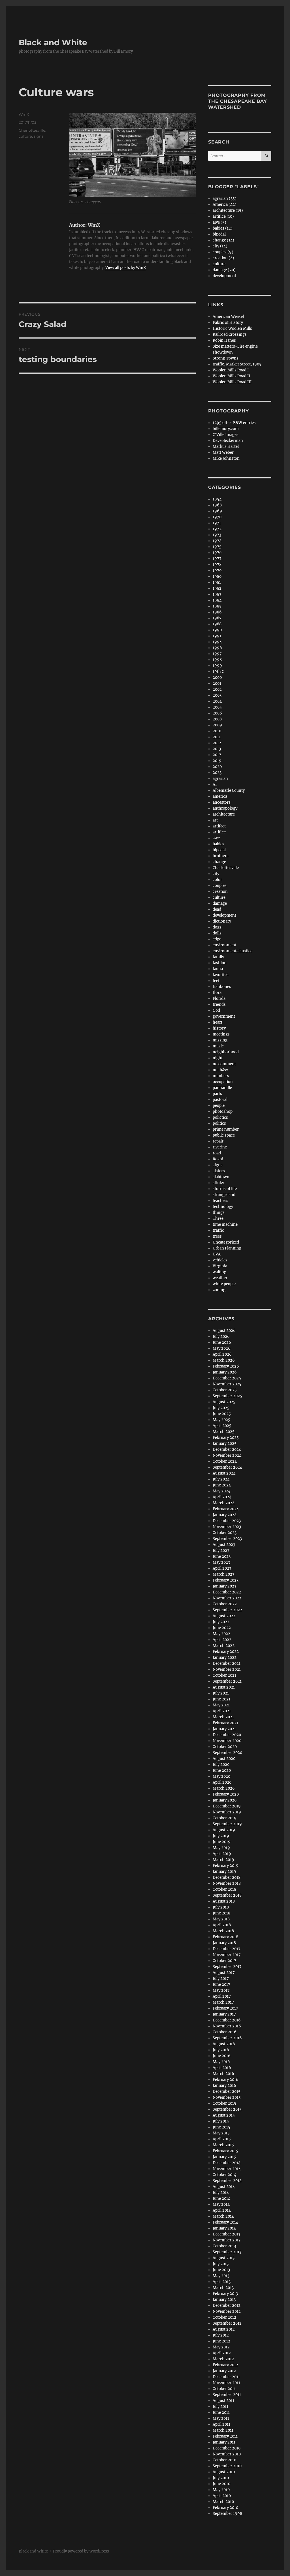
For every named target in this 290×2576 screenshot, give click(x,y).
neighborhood (226, 1052)
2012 (217, 743)
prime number (226, 1129)
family (218, 957)
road (217, 1153)
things (219, 1213)
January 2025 (225, 1444)
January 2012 (224, 2371)
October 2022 (225, 1604)
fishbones (222, 987)
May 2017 (221, 1990)
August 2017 (224, 1973)
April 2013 (222, 2282)
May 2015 (221, 2133)
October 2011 (224, 2389)
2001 (217, 683)
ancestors (222, 802)
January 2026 (225, 1372)
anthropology (225, 808)
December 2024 (227, 1449)
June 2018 (221, 1913)
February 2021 (225, 1723)
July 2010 (221, 2478)
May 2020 (221, 1776)
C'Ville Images (226, 435)
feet (216, 981)
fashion (220, 963)
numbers (221, 1076)
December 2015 (227, 2092)
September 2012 (227, 2323)
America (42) (225, 205)
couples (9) (223, 252)
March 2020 (224, 1788)
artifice (219, 832)
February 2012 (225, 2365)
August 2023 (224, 1545)
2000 (217, 678)
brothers (221, 856)
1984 (217, 600)
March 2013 (223, 2288)
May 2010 (221, 2490)
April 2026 (222, 1354)
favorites (221, 975)
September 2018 (227, 1895)
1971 (217, 523)
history (219, 1028)
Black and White (53, 42)
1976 (217, 553)
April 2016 (222, 2068)
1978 (217, 565)
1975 (217, 547)
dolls (217, 933)
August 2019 (224, 1830)
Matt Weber (223, 452)
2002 (217, 689)
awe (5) (219, 222)
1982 (217, 588)
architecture (224, 814)
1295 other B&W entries (234, 423)
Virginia (220, 1266)
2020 (217, 767)
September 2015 (227, 2109)
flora (217, 993)
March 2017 (223, 2002)
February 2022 (226, 1652)
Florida (219, 999)
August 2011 (223, 2401)
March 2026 (224, 1360)
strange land (224, 1195)
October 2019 (225, 1818)
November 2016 (227, 2026)
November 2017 (227, 1955)
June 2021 (221, 1699)
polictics (220, 1117)
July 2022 (221, 1622)
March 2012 (223, 2359)
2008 (217, 719)
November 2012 (227, 2311)
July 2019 (221, 1836)
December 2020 (227, 1735)
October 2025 (225, 1390)
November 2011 (226, 2383)
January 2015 (224, 2157)
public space (224, 1135)
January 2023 (224, 1586)
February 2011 (225, 2436)
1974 (217, 541)
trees (217, 1236)
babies (218, 844)
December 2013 (226, 2234)
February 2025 (226, 1438)
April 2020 (222, 1782)
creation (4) (223, 258)
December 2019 (227, 1806)
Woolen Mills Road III (232, 382)
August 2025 (224, 1402)
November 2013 (227, 2240)
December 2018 (227, 1878)
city (216, 874)
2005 (217, 707)
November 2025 (227, 1384)
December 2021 (227, 1664)
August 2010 (224, 2472)
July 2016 (221, 2050)
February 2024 (226, 1509)
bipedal (219, 234)
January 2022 (225, 1658)
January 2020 (225, 1800)
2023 (217, 773)
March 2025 (224, 1432)
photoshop (223, 1112)
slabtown (221, 1177)
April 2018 (222, 1925)
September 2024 (227, 1467)
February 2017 (225, 2008)
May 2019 (221, 1848)
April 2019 (222, 1854)
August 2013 (224, 2258)
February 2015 (225, 2151)
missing (220, 1040)
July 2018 (221, 1907)
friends (219, 1004)
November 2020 (227, 1741)
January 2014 (224, 2228)
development (224, 276)
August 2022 (224, 1616)
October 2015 (224, 2103)
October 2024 (225, 1461)
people (219, 1106)
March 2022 (224, 1646)
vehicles (220, 1260)
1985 (217, 606)
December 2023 (227, 1521)
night (218, 1058)
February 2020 (226, 1794)
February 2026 (226, 1366)
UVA (217, 1254)
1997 (217, 654)
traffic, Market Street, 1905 (237, 364)
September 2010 (227, 2466)
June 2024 (222, 1485)
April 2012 (222, 2353)
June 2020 (222, 1771)
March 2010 (223, 2502)
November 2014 (227, 2169)
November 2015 (227, 2097)
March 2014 (223, 2216)
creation (220, 892)
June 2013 (221, 2270)
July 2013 (221, 2264)
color (217, 880)
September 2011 (227, 2395)
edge (217, 939)
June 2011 (221, 2413)
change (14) (223, 240)
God (216, 1010)
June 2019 (222, 1842)
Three (218, 1219)
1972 (217, 529)
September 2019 (227, 1824)
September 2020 (227, 1753)
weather (220, 1278)
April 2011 (221, 2424)
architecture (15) (228, 210)
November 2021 (227, 1669)
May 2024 (221, 1491)
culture (25, 136)
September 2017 (227, 1967)
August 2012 (224, 2329)
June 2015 (221, 2127)
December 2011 (226, 2377)
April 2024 (222, 1497)
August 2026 (224, 1331)
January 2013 (224, 2300)
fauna (218, 969)
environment (225, 945)
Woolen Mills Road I (231, 370)
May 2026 (222, 1348)
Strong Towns (226, 358)
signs (39, 136)
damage (220, 903)
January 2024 (225, 1515)
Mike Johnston (226, 458)
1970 (217, 517)
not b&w (220, 1070)
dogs (217, 927)
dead (217, 909)
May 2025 (221, 1420)
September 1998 (227, 2514)
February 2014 (225, 2222)
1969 (217, 511)
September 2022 (227, 1610)
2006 (217, 713)
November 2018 (227, 1883)
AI (215, 785)
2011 (217, 737)
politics (219, 1123)
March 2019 (223, 1860)
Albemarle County (229, 790)
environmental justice (233, 951)
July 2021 (221, 1693)
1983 (217, 594)
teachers (220, 1201)
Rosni (218, 1159)
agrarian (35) (225, 199)
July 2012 (221, 2335)
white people (224, 1284)
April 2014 (222, 2210)
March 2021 (223, 1717)
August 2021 (224, 1687)
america (220, 796)
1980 (217, 576)
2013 (217, 749)
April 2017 (222, 1996)
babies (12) (223, 228)
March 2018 (223, 1931)
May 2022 (221, 1634)
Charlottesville (32, 130)
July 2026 (221, 1337)
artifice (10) (223, 216)
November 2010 (227, 2454)
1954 (217, 499)
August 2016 (224, 2044)
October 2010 (224, 2460)
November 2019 (227, 1812)
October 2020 (225, 1747)
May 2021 (221, 1705)
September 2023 (227, 1539)
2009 (217, 725)
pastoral (220, 1100)
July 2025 (221, 1408)
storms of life (225, 1189)
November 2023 (227, 1527)
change (219, 862)
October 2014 (224, 2175)
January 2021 (224, 1729)
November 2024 (227, 1455)
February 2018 (225, 1937)
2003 (217, 695)
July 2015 (221, 2121)
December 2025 (227, 1378)
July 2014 (221, 2193)
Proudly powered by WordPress (81, 2551)
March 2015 (223, 2145)
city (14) (220, 246)
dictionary (222, 921)
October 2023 (225, 1533)
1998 (217, 660)
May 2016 (221, 2062)
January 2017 (224, 2014)
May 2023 (221, 1562)
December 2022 (227, 1592)
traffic (218, 1230)
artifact (219, 826)
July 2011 (220, 2407)
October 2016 (225, 2032)
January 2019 (224, 1872)
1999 (217, 666)
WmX (24, 114)
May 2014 (221, 2204)
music (218, 1046)
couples (220, 886)
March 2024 (224, 1503)
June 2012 (221, 2341)
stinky (218, 1183)
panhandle (222, 1088)
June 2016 (222, 2056)
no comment (224, 1064)
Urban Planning (227, 1248)
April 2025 (222, 1426)
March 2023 (223, 1574)
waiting (219, 1272)
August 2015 (224, 2115)
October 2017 (224, 1961)
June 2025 (222, 1414)
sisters (219, 1171)
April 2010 (222, 2496)
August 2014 (224, 2187)
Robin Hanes (224, 340)
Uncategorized (226, 1242)
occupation (223, 1082)
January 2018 (224, 1943)
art (215, 820)
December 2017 (227, 1949)
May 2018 (221, 1919)
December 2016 (227, 2020)
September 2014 (227, 2181)
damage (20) (224, 270)
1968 (217, 505)
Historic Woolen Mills (232, 329)
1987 (217, 618)
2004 (217, 701)
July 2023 (221, 1551)
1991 (217, 636)
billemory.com (226, 429)
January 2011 (224, 2442)
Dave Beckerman (228, 441)
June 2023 (222, 1556)
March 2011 (223, 2430)
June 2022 (222, 1628)
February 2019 (226, 1866)
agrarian (220, 779)
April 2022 (222, 1640)
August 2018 (224, 1901)
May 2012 (221, 2347)
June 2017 (221, 1985)
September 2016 (227, 2038)
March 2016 (223, 2074)
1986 (217, 612)
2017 (217, 755)
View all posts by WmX (126, 268)
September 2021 (227, 1681)
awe (216, 838)
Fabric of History (228, 323)
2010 (217, 731)
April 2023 (222, 1568)
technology (223, 1207)
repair (218, 1141)
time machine (225, 1224)
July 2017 (221, 1979)
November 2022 (227, 1598)
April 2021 (222, 1711)
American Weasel (228, 317)
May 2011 (221, 2418)
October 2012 (224, 2317)
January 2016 (224, 2086)
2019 (217, 761)
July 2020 (221, 1765)
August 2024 (224, 1473)
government (224, 1016)
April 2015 (222, 2139)
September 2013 (227, 2252)
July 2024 (221, 1479)
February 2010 (225, 2508)
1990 (217, 630)
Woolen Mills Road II (231, 376)
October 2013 (224, 2246)
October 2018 (224, 1889)
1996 (217, 648)
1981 (217, 582)
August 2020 (224, 1759)
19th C (218, 672)
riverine (220, 1147)
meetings (221, 1034)
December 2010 (227, 2448)
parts (217, 1094)
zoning (219, 1290)
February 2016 (226, 2080)
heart (217, 1022)
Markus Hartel (226, 447)
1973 (217, 535)
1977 (217, 559)
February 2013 (225, 2294)
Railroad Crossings (230, 334)
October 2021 (224, 1675)
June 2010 (221, 2484)
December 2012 (227, 2306)
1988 (217, 624)
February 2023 (226, 1580)
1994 (217, 642)
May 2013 (221, 2276)
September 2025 (227, 1396)
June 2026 (222, 1342)
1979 (217, 571)
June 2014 (221, 2199)
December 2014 (227, 2163)
